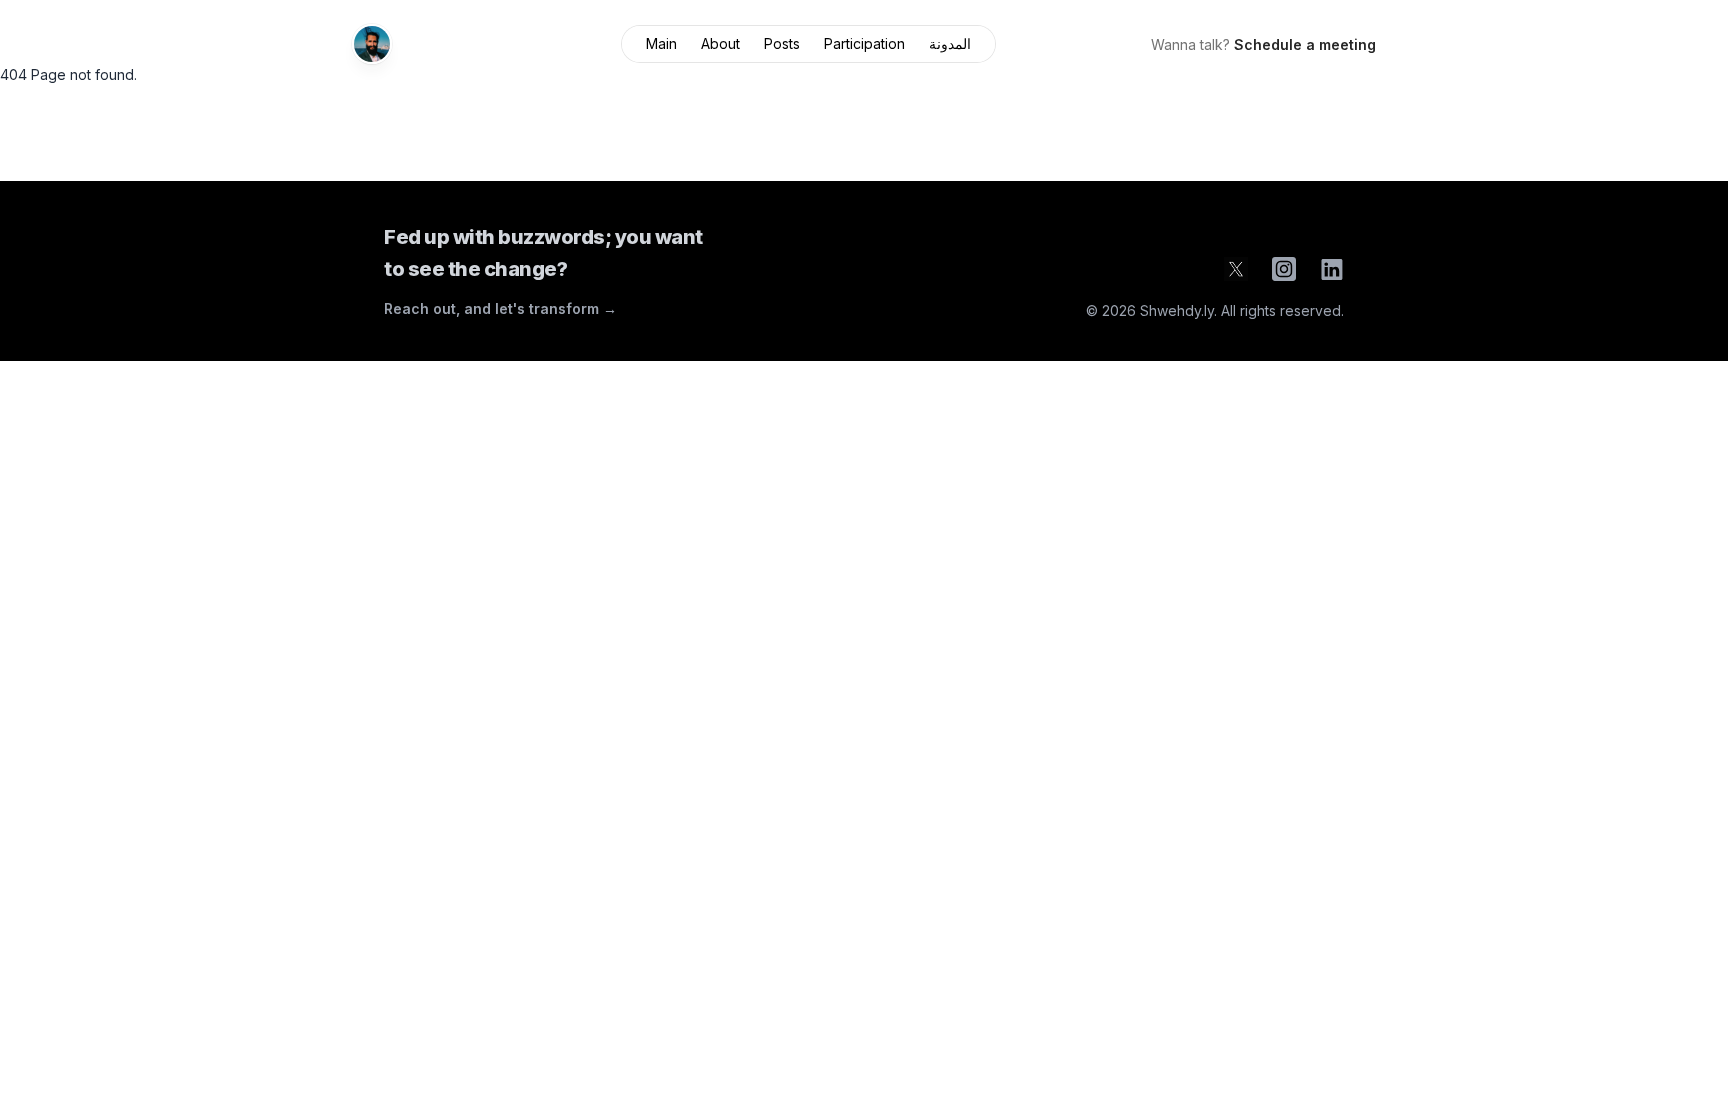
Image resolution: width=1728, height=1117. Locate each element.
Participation (864, 43)
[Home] (372, 44)
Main (661, 43)
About (720, 43)
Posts (782, 43)
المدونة (950, 43)
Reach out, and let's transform (500, 308)
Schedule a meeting (1305, 44)
